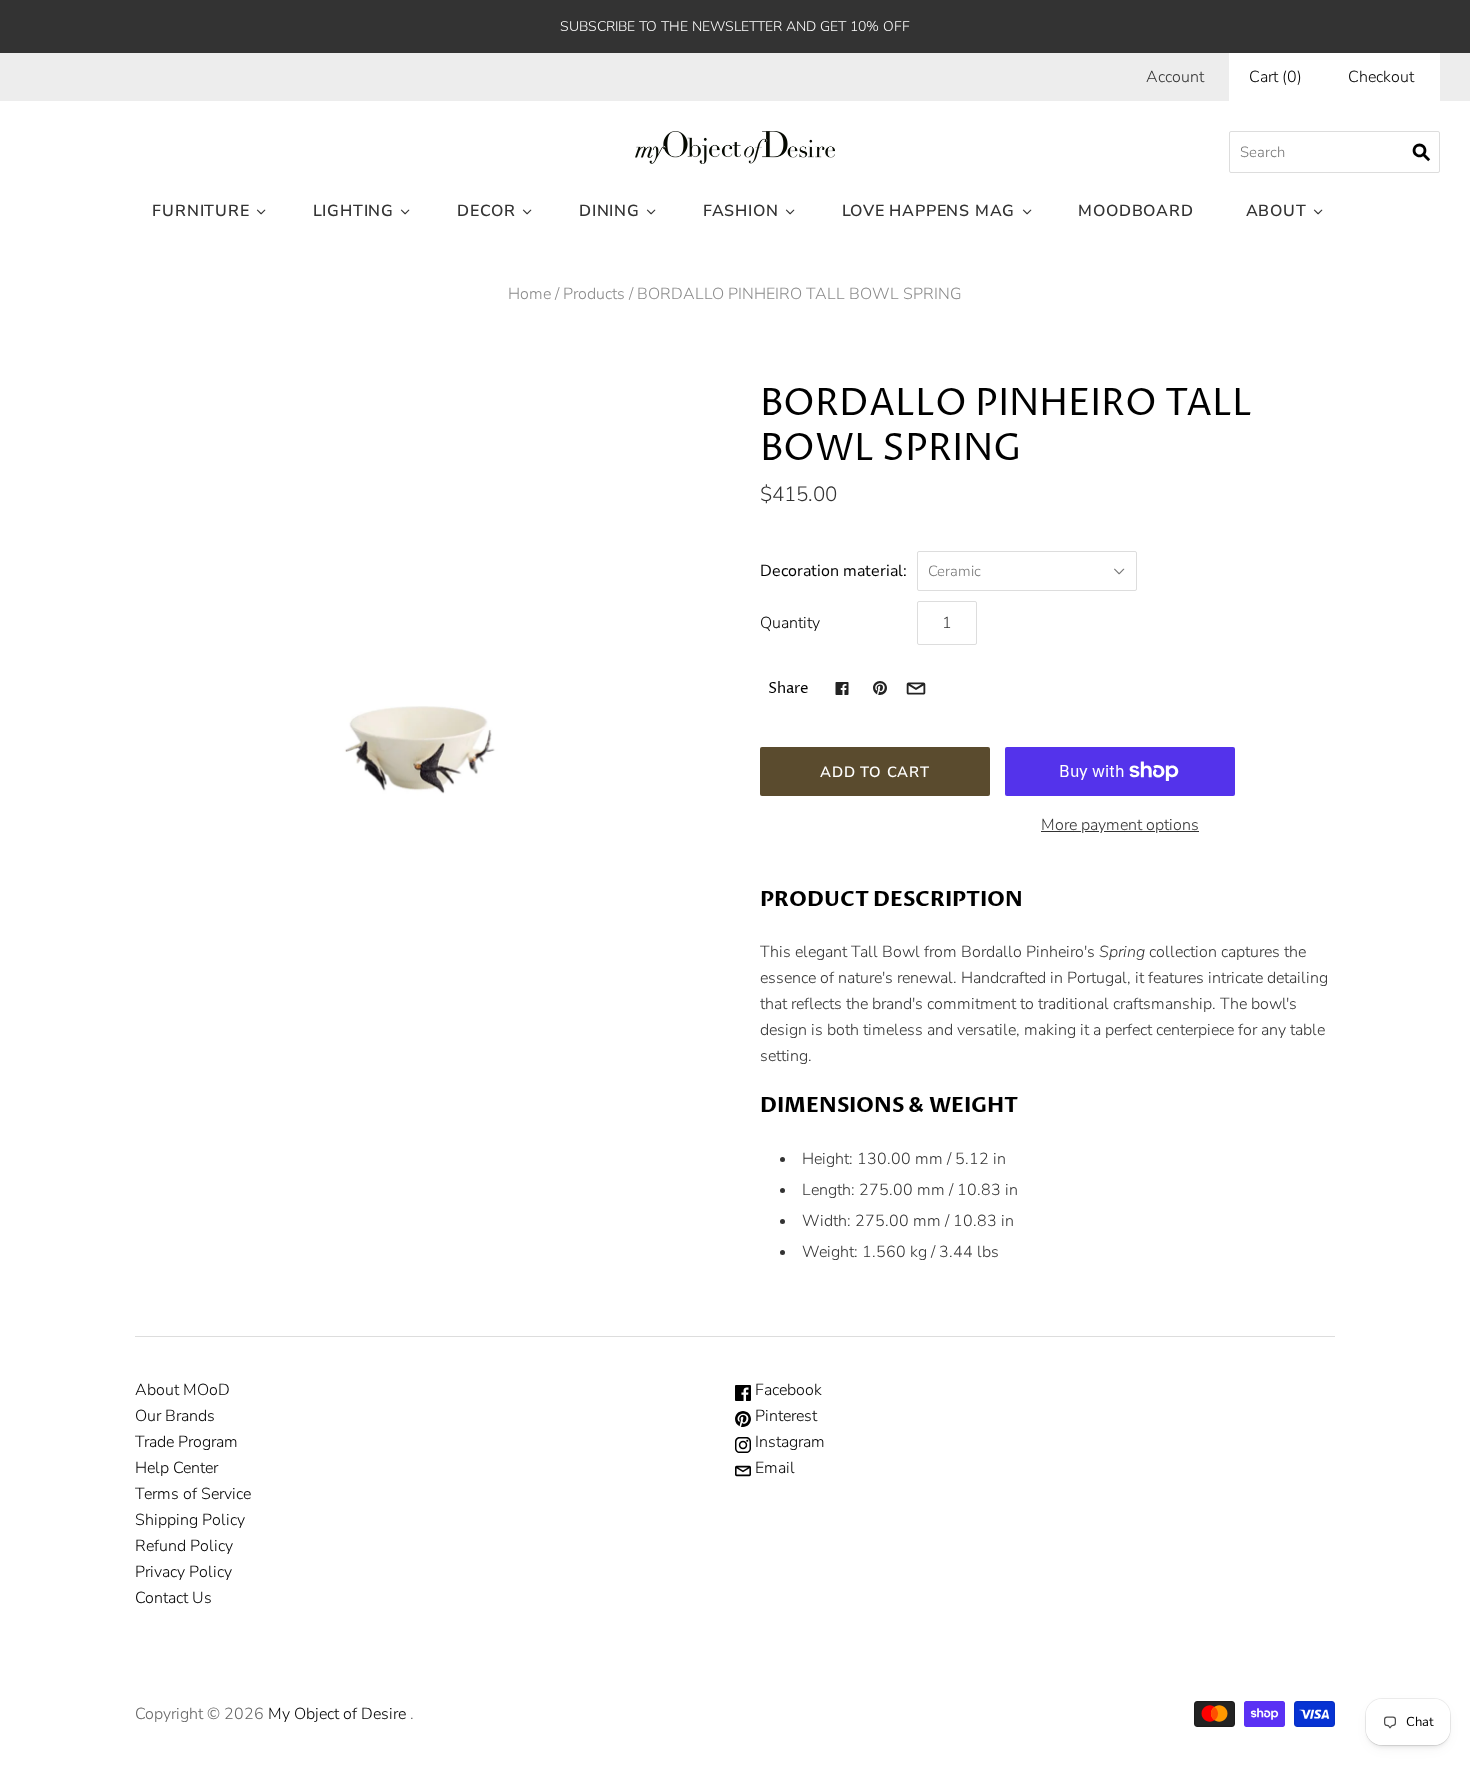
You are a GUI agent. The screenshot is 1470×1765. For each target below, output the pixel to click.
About (1276, 211)
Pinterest (784, 1416)
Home (529, 294)
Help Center (176, 1468)
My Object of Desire (337, 1714)
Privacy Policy (183, 1572)
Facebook (786, 1390)
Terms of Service (193, 1494)
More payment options (1120, 825)
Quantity (790, 623)
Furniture (200, 211)
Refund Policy (184, 1546)
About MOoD (182, 1390)
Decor (486, 211)
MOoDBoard (1135, 211)
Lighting (353, 211)
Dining (609, 211)
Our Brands (175, 1416)
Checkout (1381, 77)
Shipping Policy (190, 1520)
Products (594, 294)
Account (1175, 77)
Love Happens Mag (929, 211)
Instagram (788, 1442)
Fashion (741, 211)
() (1275, 77)
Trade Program (186, 1442)
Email (773, 1468)
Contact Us (173, 1598)
